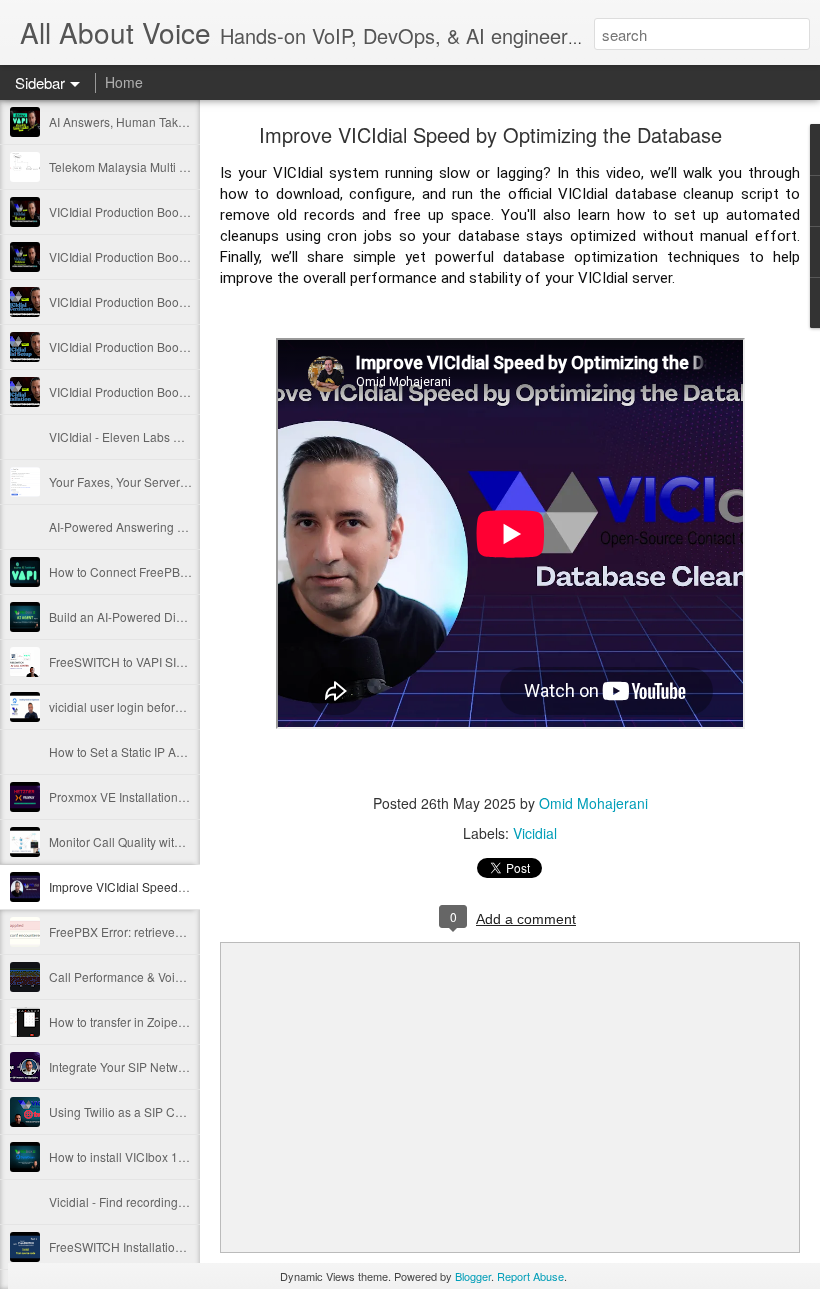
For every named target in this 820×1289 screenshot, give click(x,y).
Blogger (473, 1276)
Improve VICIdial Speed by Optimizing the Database (190, 886)
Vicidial (535, 833)
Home (124, 82)
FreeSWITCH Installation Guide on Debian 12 (172, 1246)
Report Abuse (530, 1276)
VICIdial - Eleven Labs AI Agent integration (164, 436)
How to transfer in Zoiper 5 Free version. (157, 1021)
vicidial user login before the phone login (159, 706)
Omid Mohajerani (593, 803)
